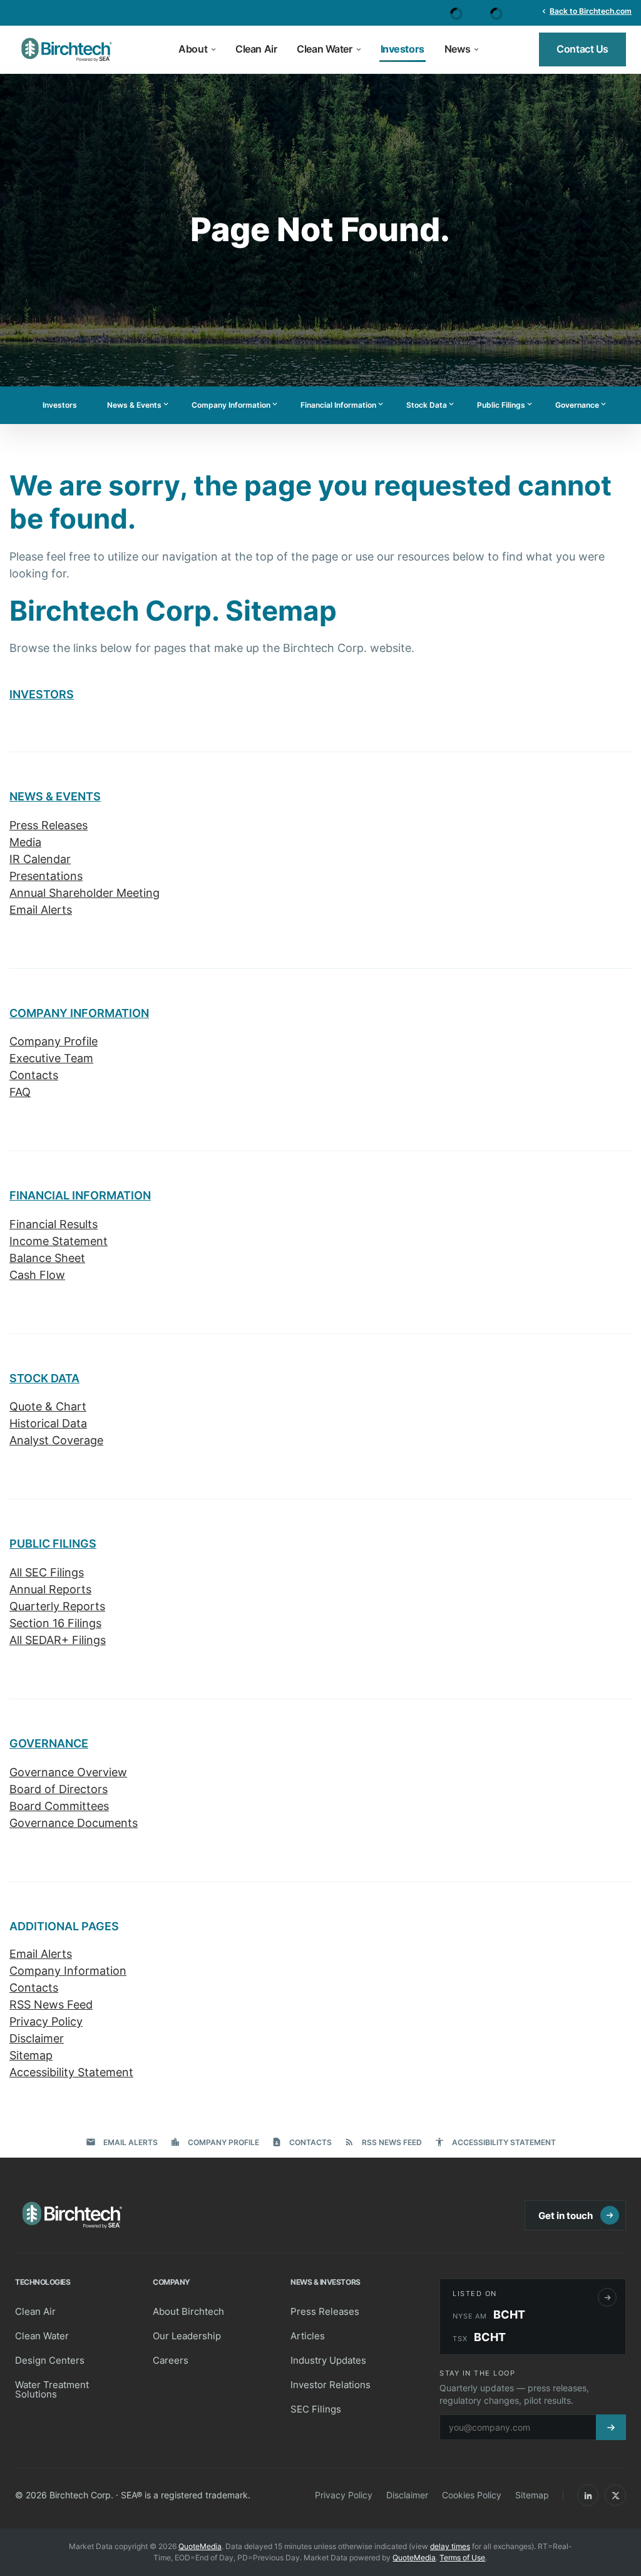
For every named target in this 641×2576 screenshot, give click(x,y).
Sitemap (31, 2055)
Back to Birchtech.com (586, 11)
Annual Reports (50, 1589)
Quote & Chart (48, 1406)
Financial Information (343, 405)
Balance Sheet (47, 1258)
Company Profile (54, 1041)
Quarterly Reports (57, 1606)
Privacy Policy (46, 2021)
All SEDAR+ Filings (58, 1640)
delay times (450, 2546)
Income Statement (59, 1241)
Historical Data (48, 1423)
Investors (60, 405)
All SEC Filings (47, 1572)
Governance (582, 405)
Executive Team (51, 1058)
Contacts (34, 1075)
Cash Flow (37, 1275)
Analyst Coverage (56, 1440)
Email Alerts (41, 910)
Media (25, 842)
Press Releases (49, 825)
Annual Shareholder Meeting (85, 893)
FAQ (20, 1092)
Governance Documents (74, 1823)
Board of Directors (59, 1789)
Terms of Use (462, 2558)
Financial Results (54, 1224)
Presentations (46, 876)
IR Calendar (40, 859)
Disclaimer (37, 2038)
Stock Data (431, 405)
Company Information (235, 405)
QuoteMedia (200, 2546)
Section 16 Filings (55, 1623)
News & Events (139, 405)
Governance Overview (68, 1772)
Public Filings (505, 405)
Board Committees (59, 1806)
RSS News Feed (51, 2004)
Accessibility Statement (71, 2072)
